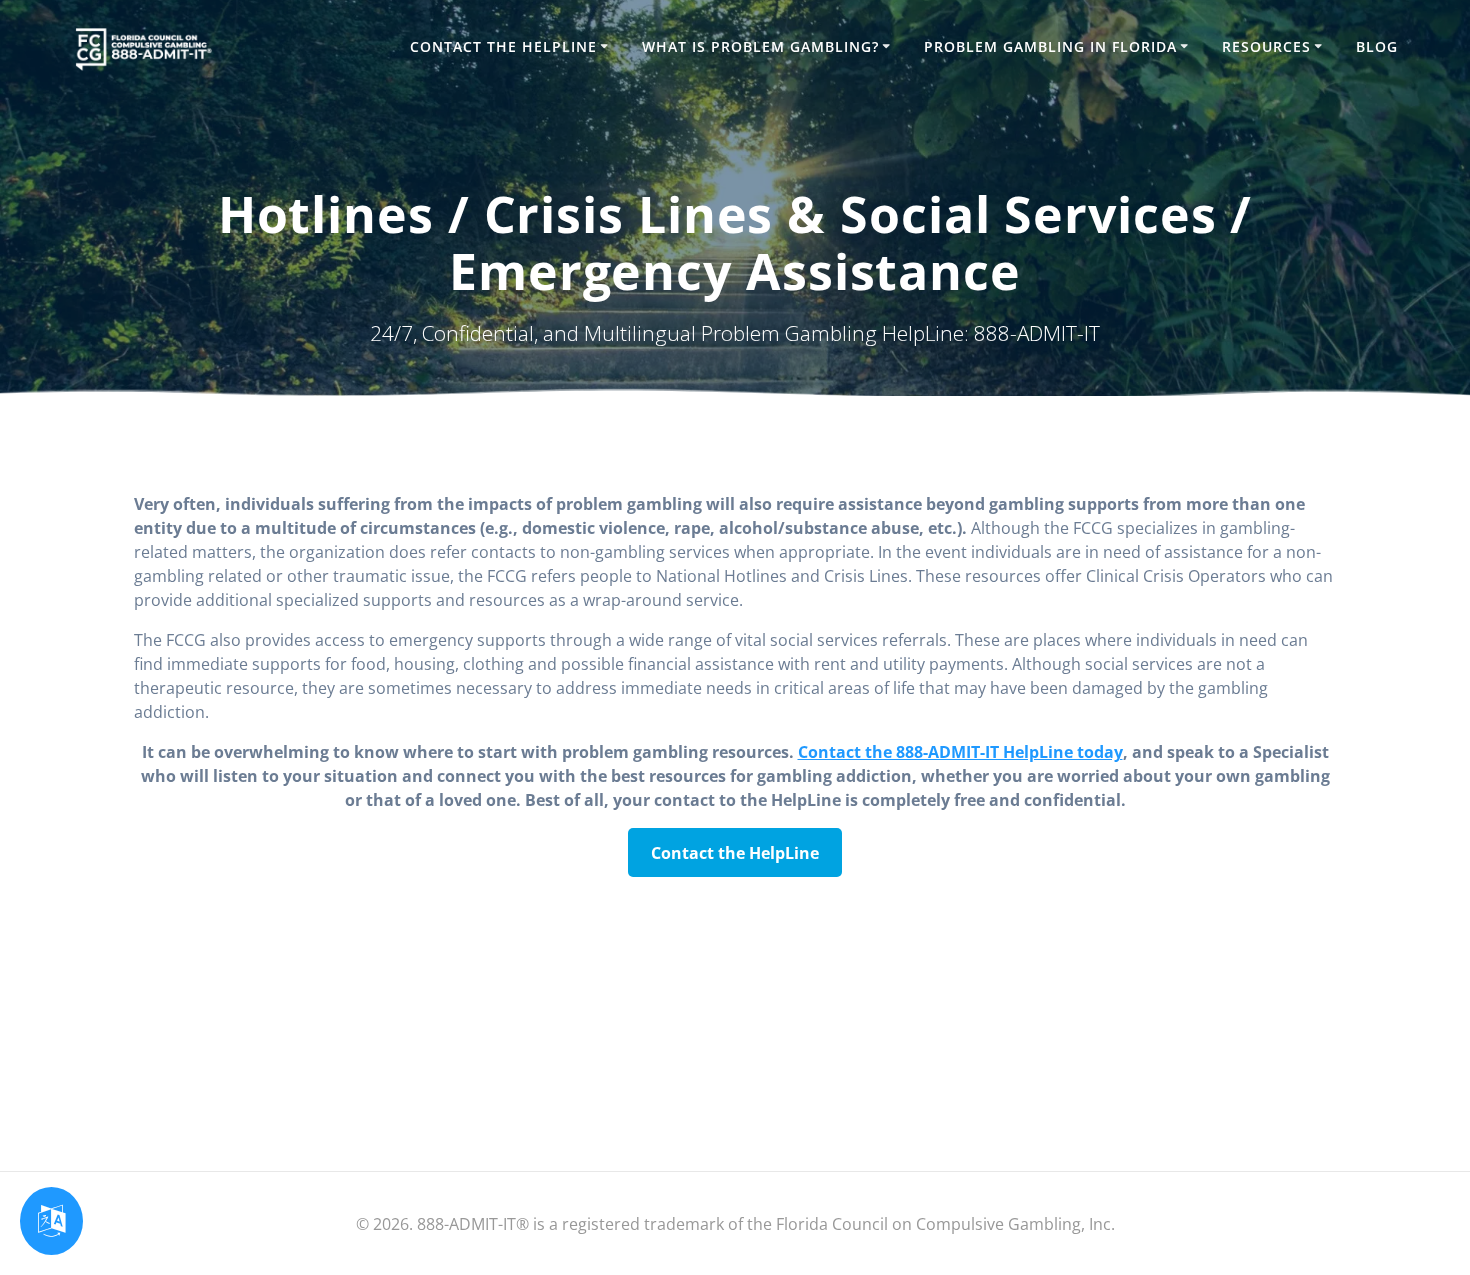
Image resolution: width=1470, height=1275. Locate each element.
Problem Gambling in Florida (1050, 46)
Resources (1266, 46)
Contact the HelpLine (503, 46)
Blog (1377, 46)
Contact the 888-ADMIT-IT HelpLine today (960, 752)
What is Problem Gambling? (760, 46)
